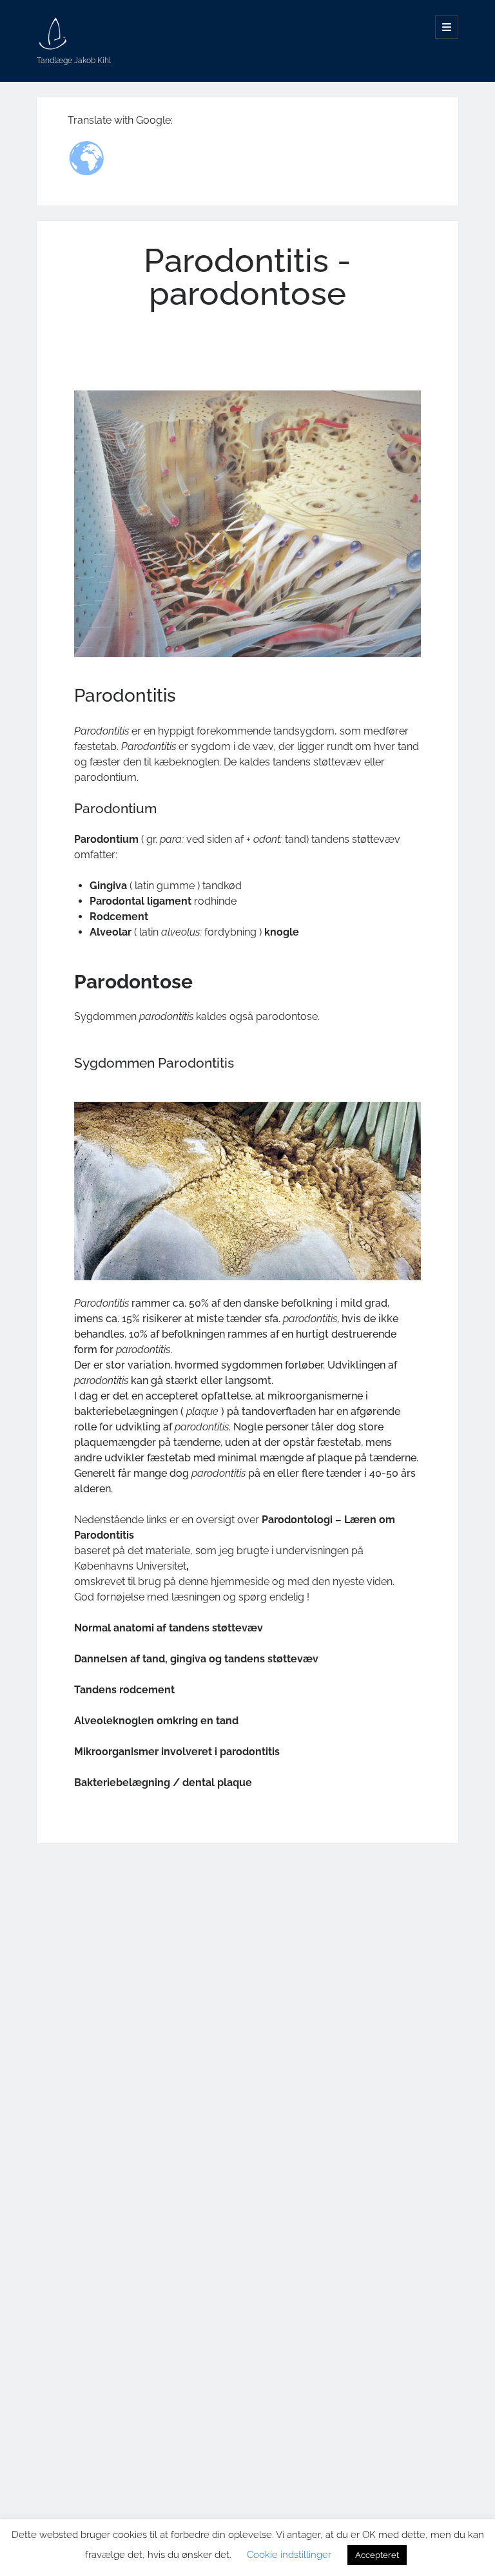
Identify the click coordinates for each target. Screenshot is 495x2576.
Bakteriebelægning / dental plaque (163, 1783)
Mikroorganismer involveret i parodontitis (177, 1752)
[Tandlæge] (53, 45)
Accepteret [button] (377, 2555)
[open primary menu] (447, 27)
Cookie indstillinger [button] (289, 2555)
